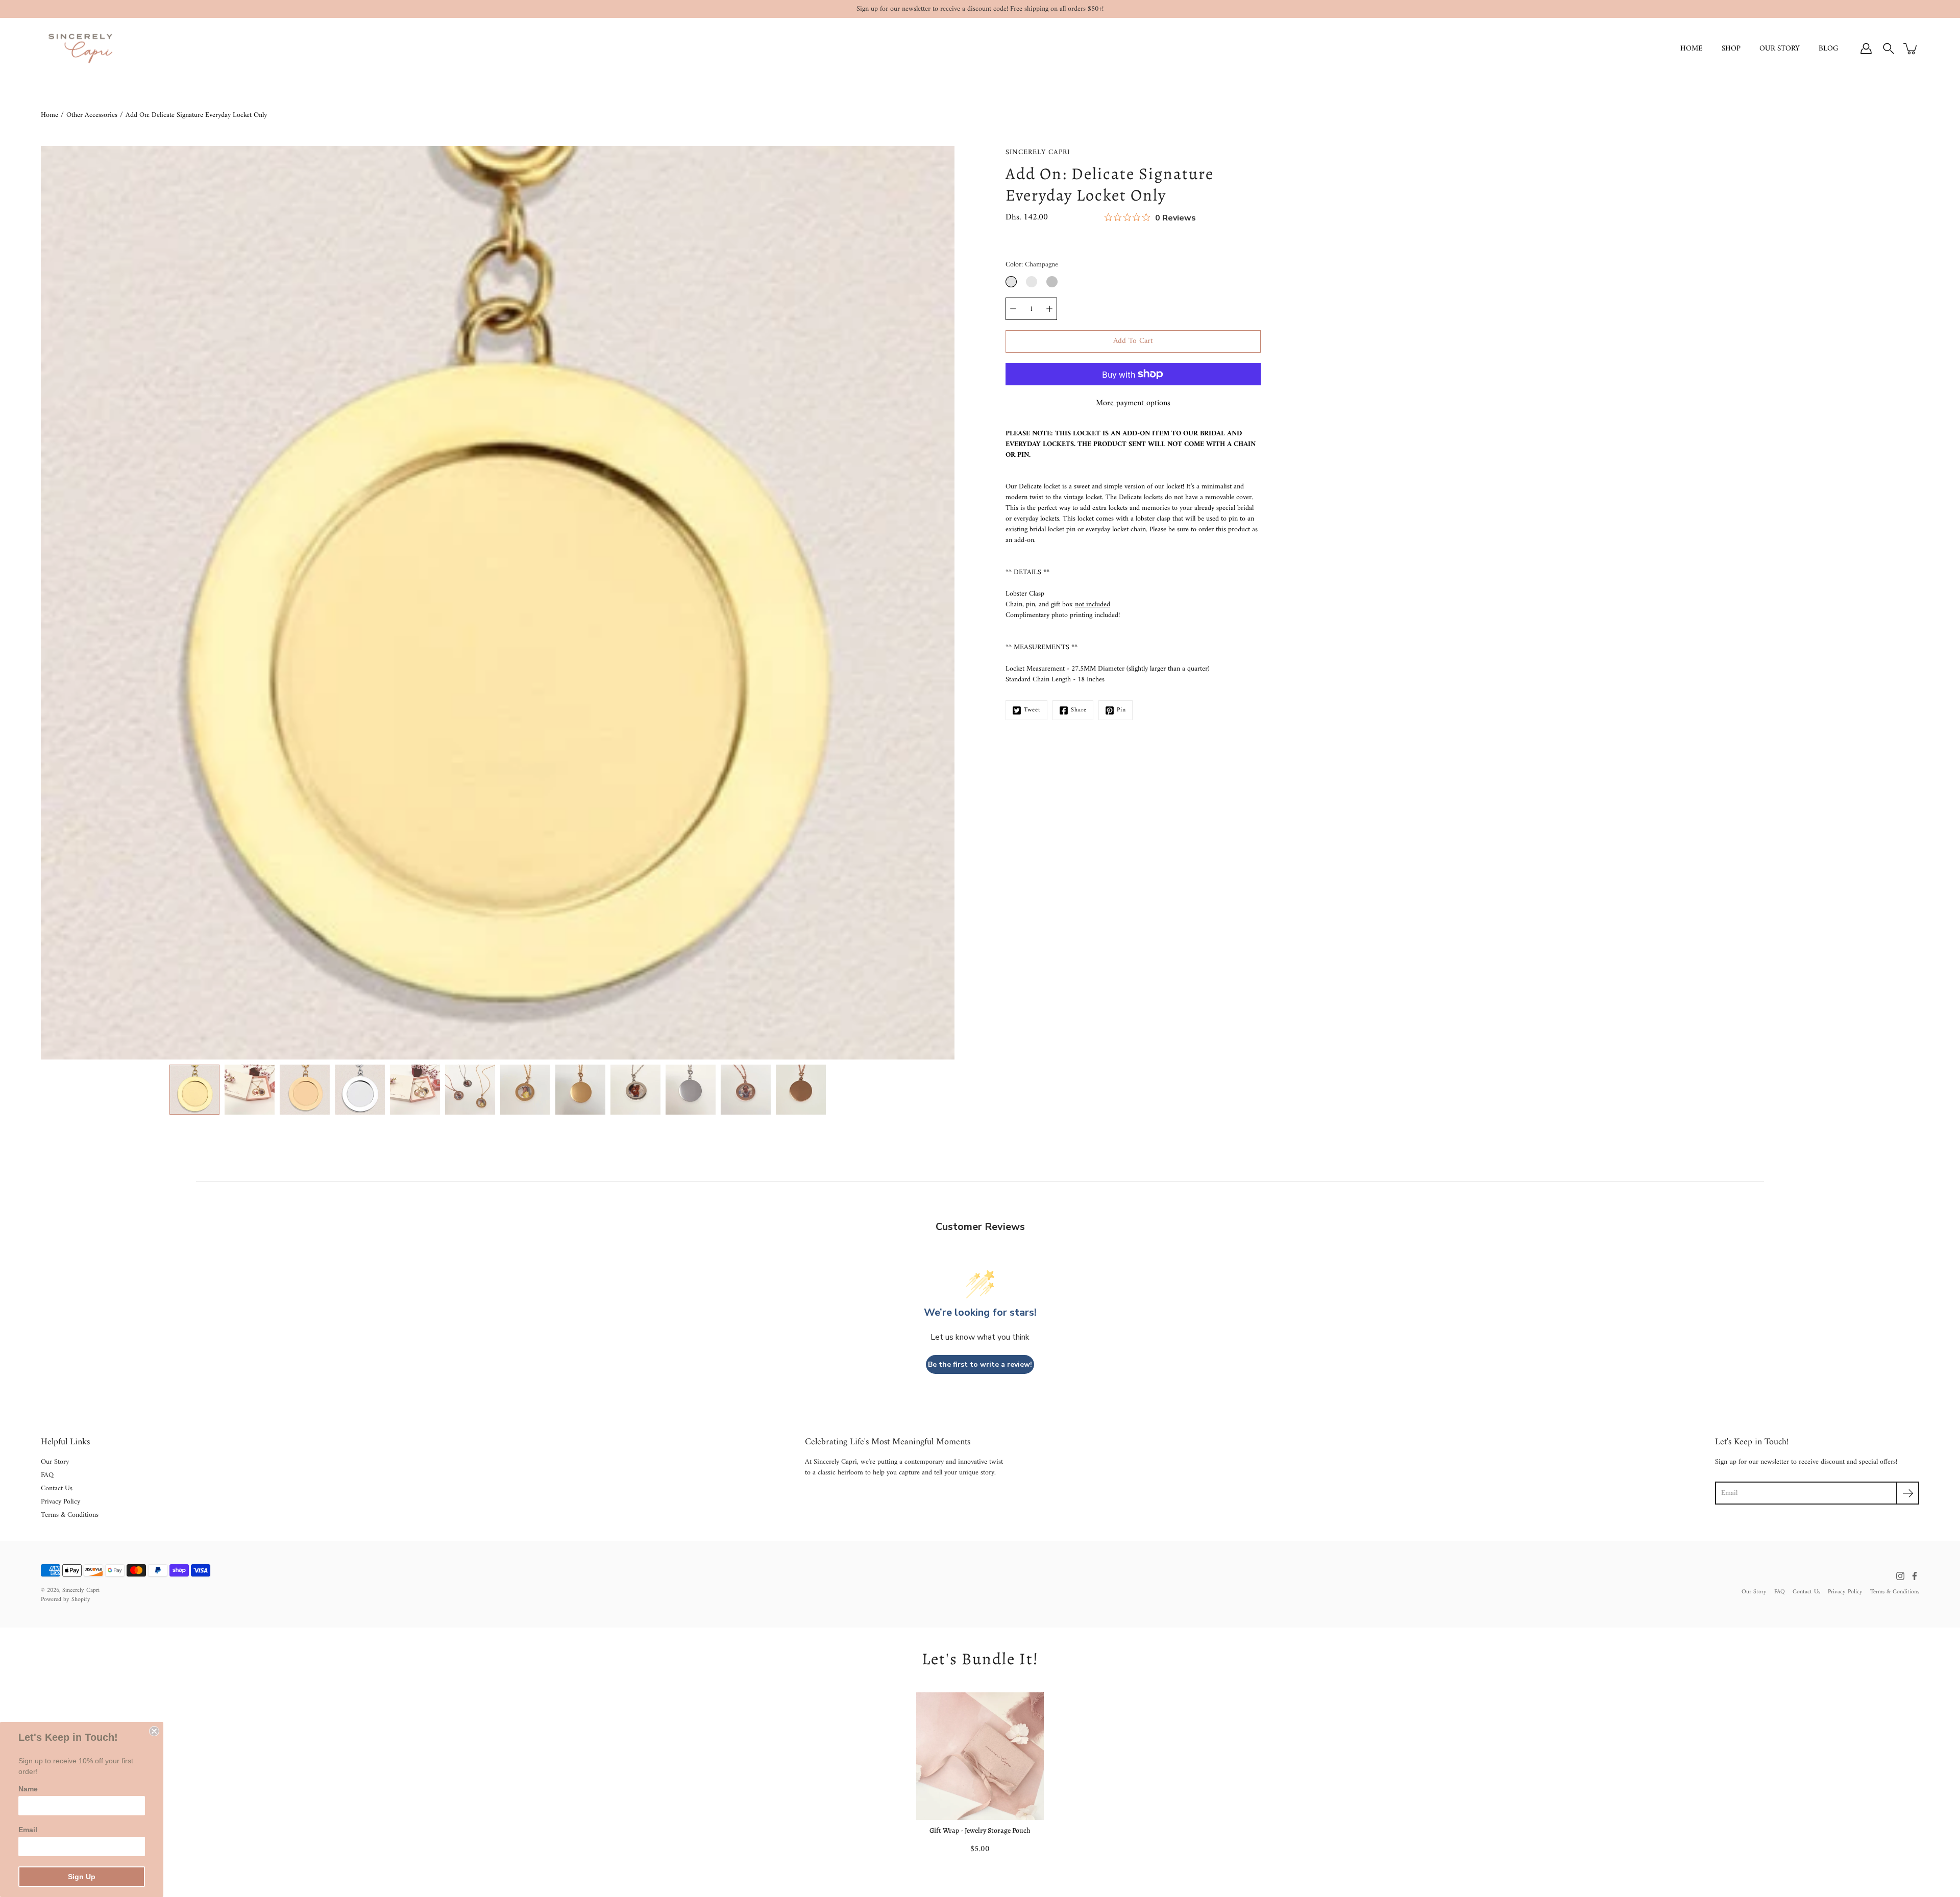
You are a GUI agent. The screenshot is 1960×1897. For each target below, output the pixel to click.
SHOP (1731, 49)
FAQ (47, 1475)
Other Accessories (92, 115)
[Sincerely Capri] (80, 48)
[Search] (1889, 48)
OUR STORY (1780, 49)
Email (28, 1830)
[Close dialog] (154, 1731)
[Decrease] (1013, 309)
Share (1079, 710)
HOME (1692, 49)
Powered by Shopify (66, 1600)
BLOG (1829, 49)
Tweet (1032, 710)
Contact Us (57, 1488)
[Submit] (1908, 1493)
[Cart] (1911, 48)
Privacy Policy (60, 1502)
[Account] (1866, 48)
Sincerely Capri (81, 1591)
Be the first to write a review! (980, 1364)
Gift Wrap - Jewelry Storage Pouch (980, 1830)
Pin (1121, 710)
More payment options (1133, 403)
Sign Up (82, 1877)
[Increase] (1049, 309)
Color (1032, 265)
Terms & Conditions (70, 1515)
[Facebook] (1915, 1576)
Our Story (55, 1462)
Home (50, 115)
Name (28, 1789)
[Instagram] (1900, 1576)
